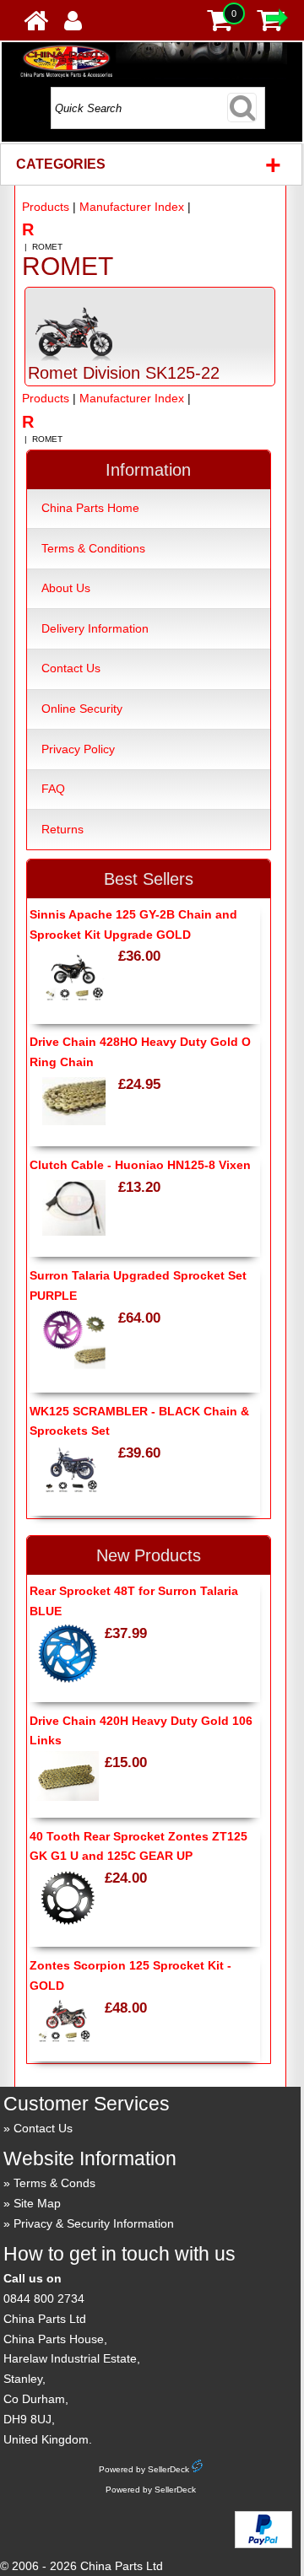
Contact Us (71, 668)
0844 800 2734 (44, 2298)
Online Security (82, 709)
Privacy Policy (78, 749)
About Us (66, 588)
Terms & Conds (54, 2183)
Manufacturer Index (132, 207)
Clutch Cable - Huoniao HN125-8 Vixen (140, 1165)
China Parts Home (90, 508)
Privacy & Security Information (94, 2223)
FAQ (53, 789)
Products (46, 207)
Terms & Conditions (93, 548)
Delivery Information (95, 628)
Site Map (37, 2203)
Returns (62, 829)
